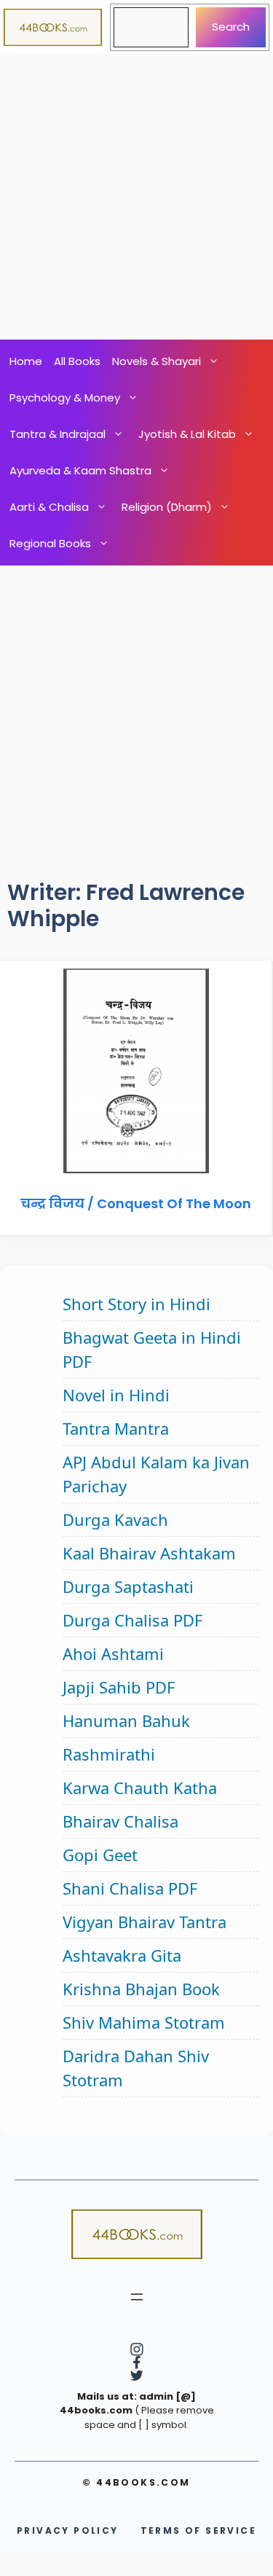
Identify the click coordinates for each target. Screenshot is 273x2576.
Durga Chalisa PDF (132, 1620)
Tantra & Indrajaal (58, 434)
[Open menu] (137, 2297)
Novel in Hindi (116, 1395)
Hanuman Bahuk (126, 1720)
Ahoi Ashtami (113, 1653)
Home (26, 361)
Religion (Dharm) (167, 507)
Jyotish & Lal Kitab (187, 434)
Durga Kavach (115, 1519)
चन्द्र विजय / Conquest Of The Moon (136, 1203)
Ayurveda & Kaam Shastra (80, 470)
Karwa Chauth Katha (140, 1788)
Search (231, 27)
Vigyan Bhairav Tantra (145, 1922)
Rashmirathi (109, 1754)
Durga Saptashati (128, 1586)
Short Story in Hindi (136, 1304)
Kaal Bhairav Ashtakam (149, 1553)
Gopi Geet (100, 1855)
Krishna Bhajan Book (141, 1989)
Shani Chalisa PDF (130, 1888)
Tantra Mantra (116, 1428)
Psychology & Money (65, 398)
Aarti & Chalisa (49, 507)
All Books (77, 361)
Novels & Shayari (157, 361)
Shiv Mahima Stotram (144, 2022)
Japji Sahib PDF (119, 1687)
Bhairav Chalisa (120, 1821)
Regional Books (50, 543)
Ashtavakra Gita (122, 1955)
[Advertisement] (136, 197)
